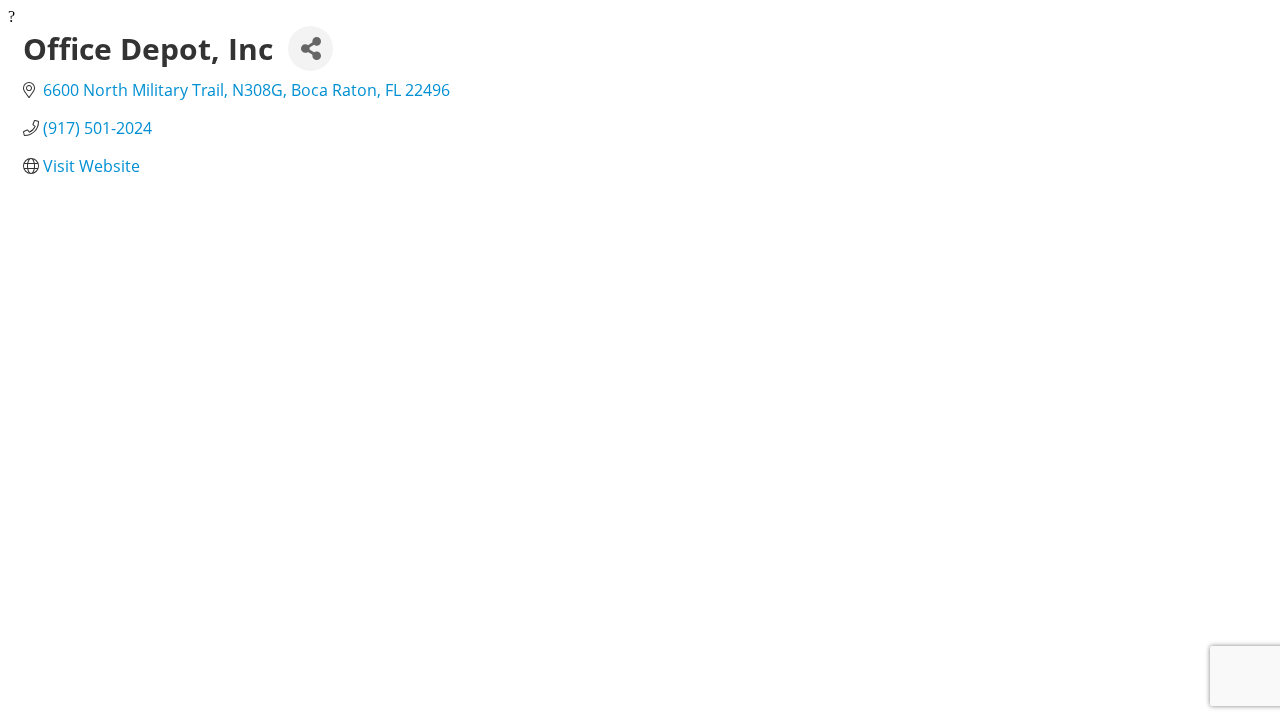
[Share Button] (310, 48)
